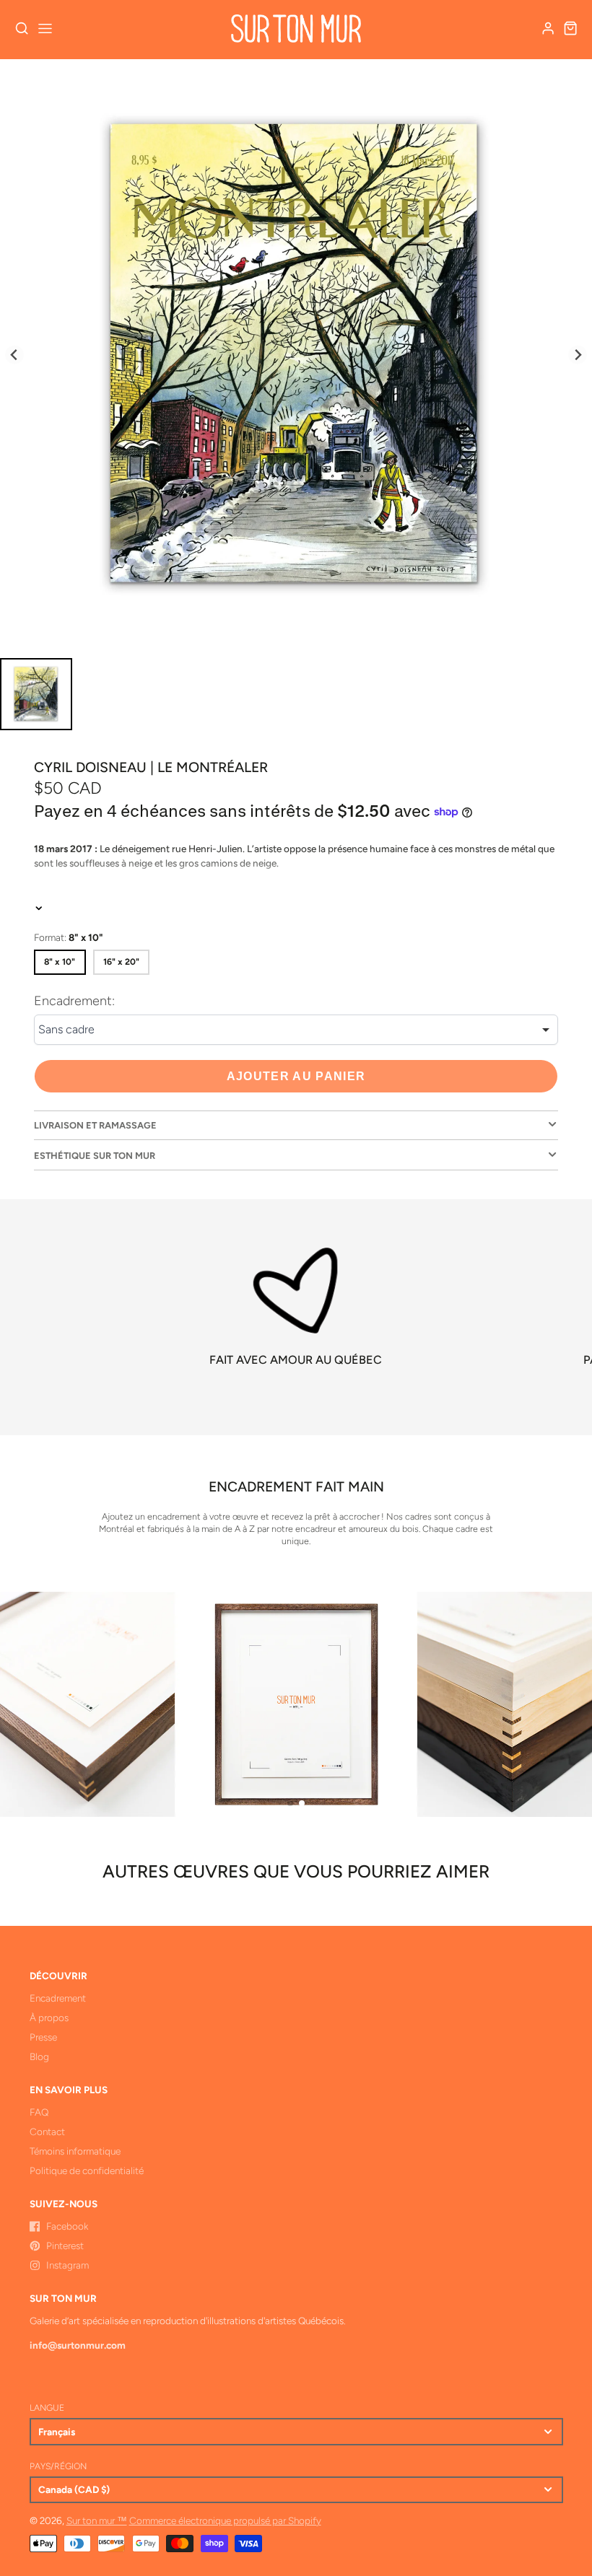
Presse (43, 2037)
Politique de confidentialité (87, 2170)
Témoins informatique (75, 2151)
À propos (49, 2018)
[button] (290, 1803)
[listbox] (296, 1030)
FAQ (39, 2112)
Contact (47, 2132)
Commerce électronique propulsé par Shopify (225, 2520)
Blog (39, 2056)
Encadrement (58, 1998)
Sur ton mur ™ (97, 2520)
